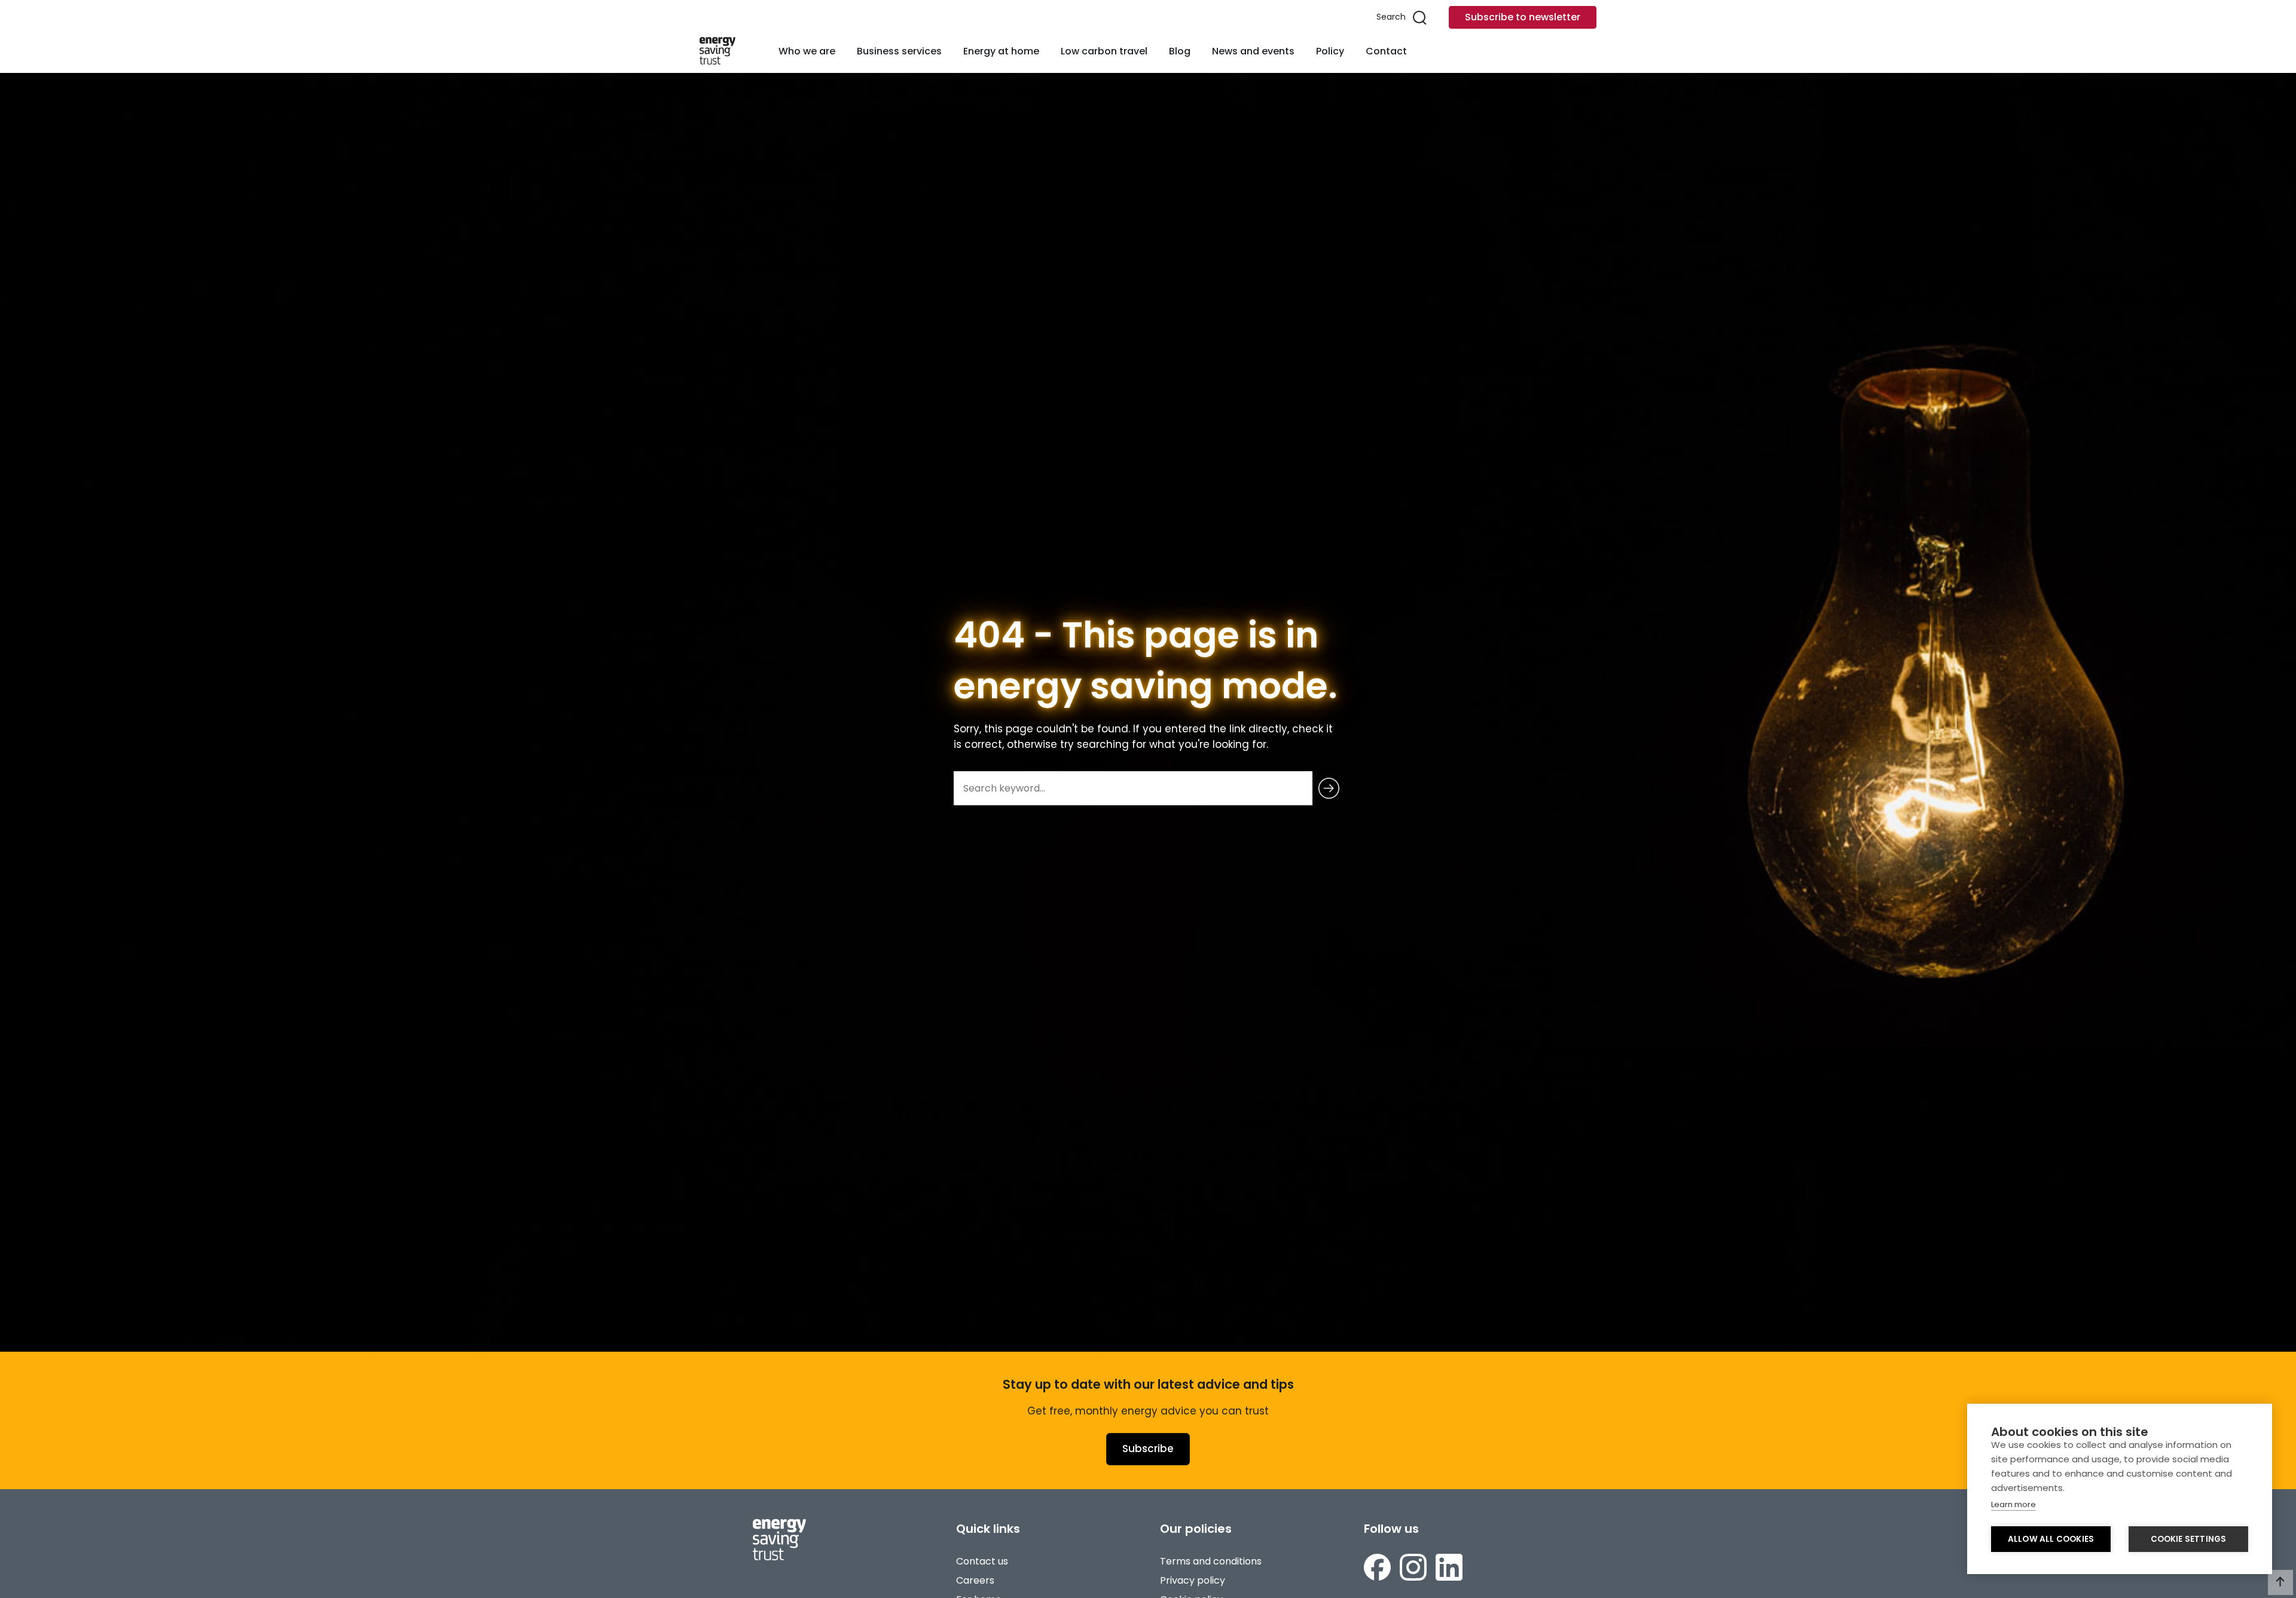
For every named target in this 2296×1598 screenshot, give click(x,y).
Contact (1386, 51)
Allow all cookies (2051, 1539)
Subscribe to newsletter (1523, 17)
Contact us (982, 1561)
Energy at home (1001, 51)
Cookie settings (2189, 1539)
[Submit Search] (1329, 788)
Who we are (807, 51)
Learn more (2013, 1504)
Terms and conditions (1211, 1561)
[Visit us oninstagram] (1413, 1567)
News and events (1253, 51)
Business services (899, 51)
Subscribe (1148, 1449)
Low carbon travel (1104, 51)
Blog (1180, 51)
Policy (1330, 51)
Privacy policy (1193, 1580)
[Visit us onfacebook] (1377, 1567)
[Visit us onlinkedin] (1449, 1567)
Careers (975, 1580)
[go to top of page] (2280, 1582)
